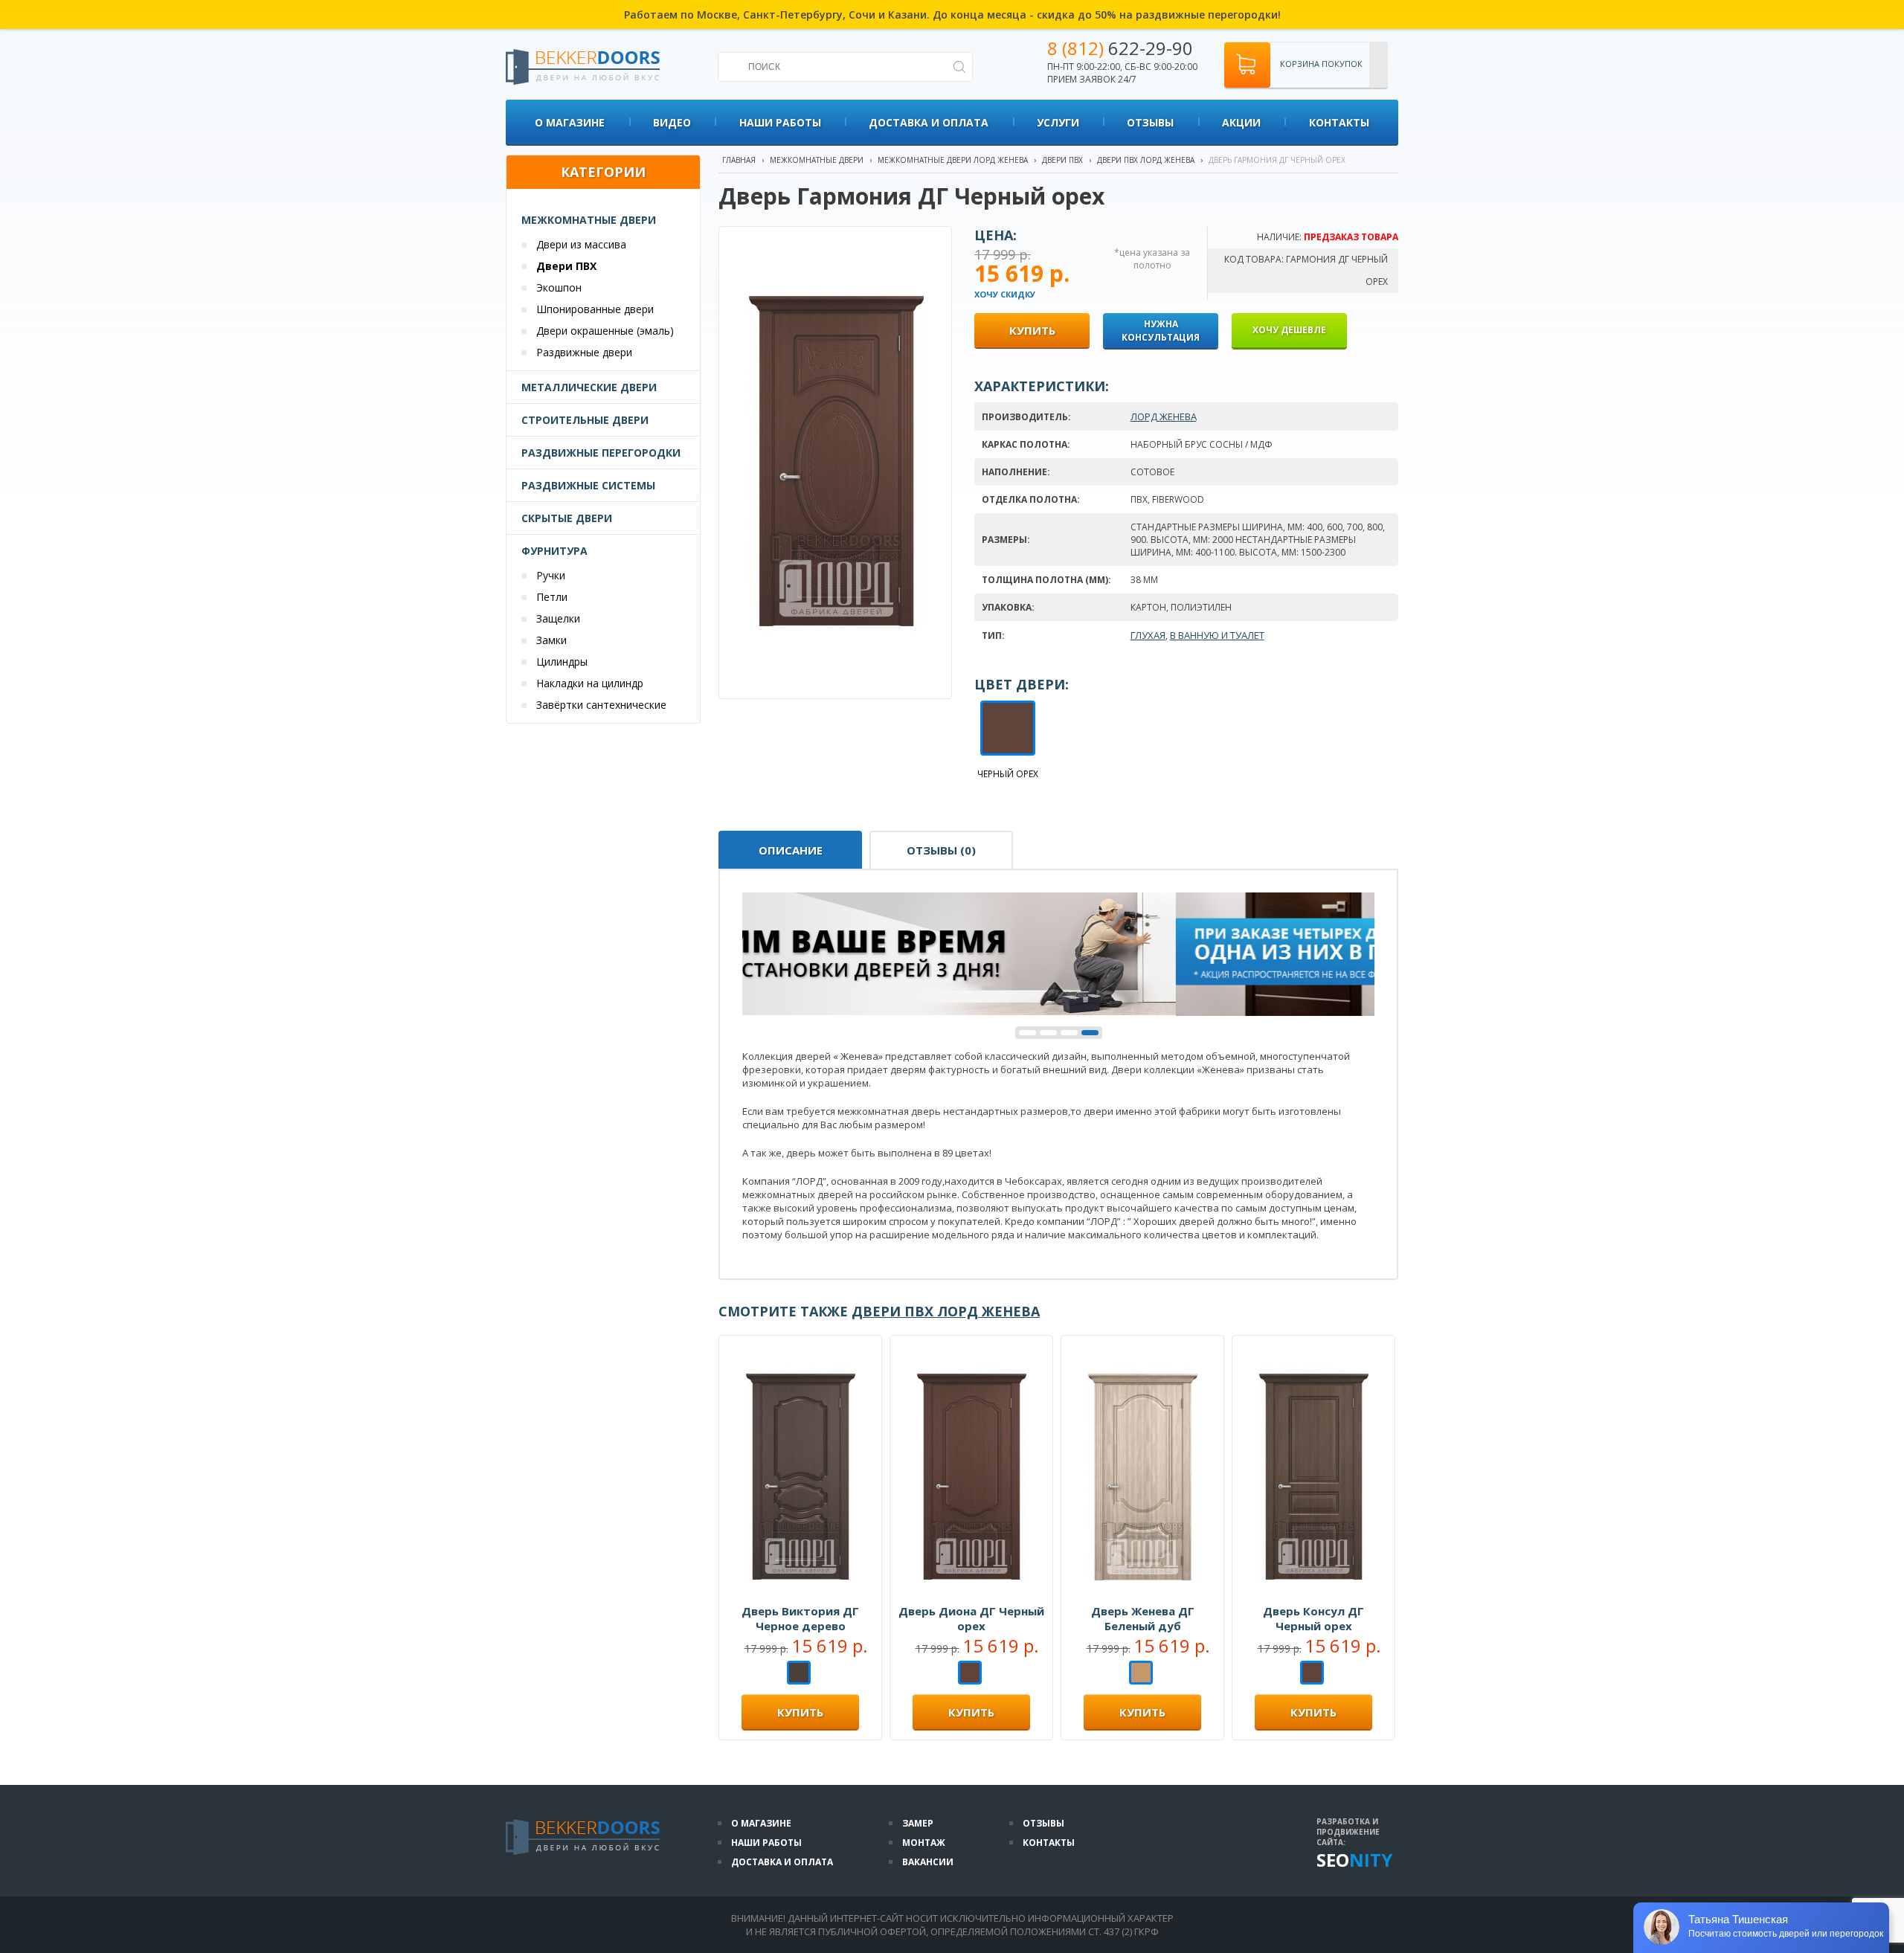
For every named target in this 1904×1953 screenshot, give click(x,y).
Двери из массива (581, 244)
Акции (1241, 122)
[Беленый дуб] (1141, 1674)
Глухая (1148, 635)
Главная (739, 160)
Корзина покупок (1321, 64)
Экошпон (559, 287)
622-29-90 (1120, 48)
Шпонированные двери (595, 309)
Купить (800, 1712)
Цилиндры (562, 662)
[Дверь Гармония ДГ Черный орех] (836, 662)
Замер (918, 1823)
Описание (791, 850)
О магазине (570, 122)
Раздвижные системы (588, 485)
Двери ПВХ (566, 266)
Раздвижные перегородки (601, 453)
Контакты (1339, 122)
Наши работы (780, 122)
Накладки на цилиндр (590, 683)
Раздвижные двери (584, 352)
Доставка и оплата (929, 122)
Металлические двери (589, 387)
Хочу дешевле (1289, 330)
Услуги (1058, 122)
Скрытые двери (567, 518)
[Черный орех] (970, 1674)
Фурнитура (554, 551)
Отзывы (1150, 122)
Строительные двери (585, 420)
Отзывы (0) (941, 850)
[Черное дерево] (799, 1674)
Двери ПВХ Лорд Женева (1146, 160)
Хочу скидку (1005, 294)
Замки (551, 640)
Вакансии (928, 1862)
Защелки (558, 618)
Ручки (551, 575)
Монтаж (924, 1843)
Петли (552, 597)
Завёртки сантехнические (601, 705)
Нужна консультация (1161, 331)
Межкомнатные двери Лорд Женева (953, 160)
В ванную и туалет (1217, 635)
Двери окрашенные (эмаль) (605, 331)
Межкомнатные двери (589, 220)
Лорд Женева (1164, 416)
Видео (672, 122)
